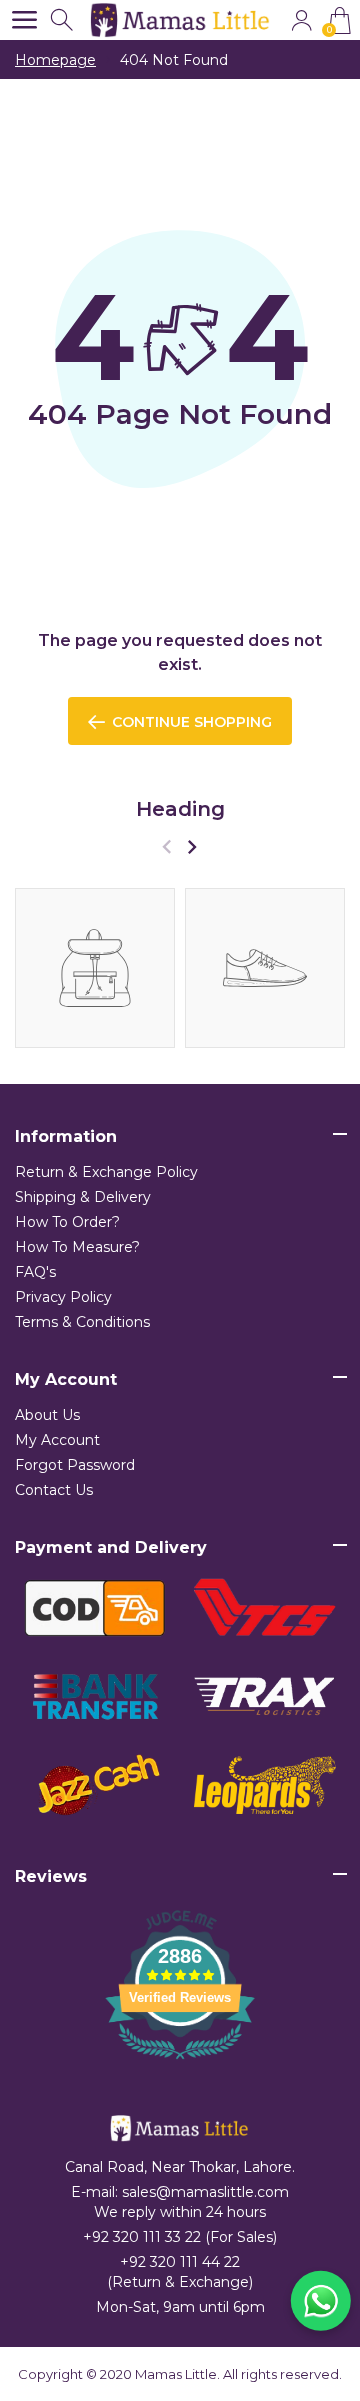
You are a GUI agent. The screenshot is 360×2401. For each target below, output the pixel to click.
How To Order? (67, 1222)
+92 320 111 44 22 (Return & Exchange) (180, 2272)
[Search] (63, 20)
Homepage (55, 60)
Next (191, 846)
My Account (57, 1440)
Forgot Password (75, 1465)
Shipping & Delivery (83, 1197)
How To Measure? (77, 1247)
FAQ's (35, 1272)
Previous (166, 846)
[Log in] (301, 20)
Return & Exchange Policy (106, 1172)
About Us (47, 1415)
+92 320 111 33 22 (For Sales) (180, 2237)
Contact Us (54, 1490)
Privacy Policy (63, 1297)
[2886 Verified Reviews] (180, 2062)
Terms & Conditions (82, 1322)
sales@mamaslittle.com (205, 2192)
